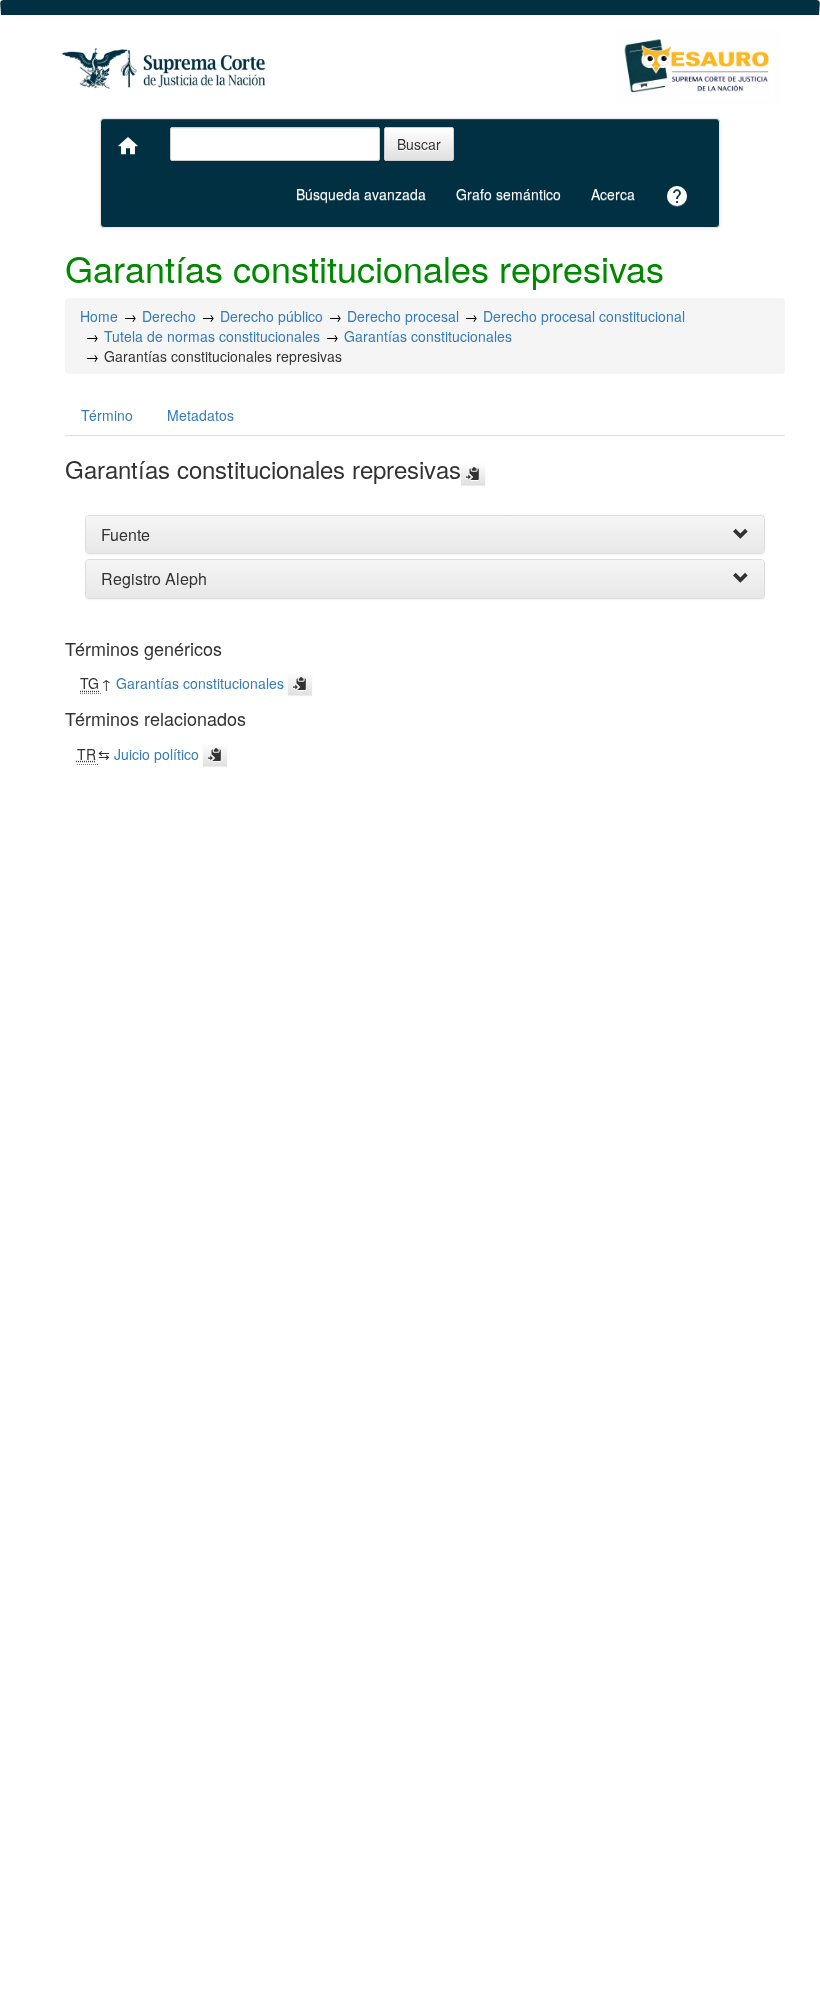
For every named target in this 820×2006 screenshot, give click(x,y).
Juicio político (156, 754)
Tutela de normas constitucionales (212, 336)
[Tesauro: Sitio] (166, 67)
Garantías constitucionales (428, 336)
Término (107, 415)
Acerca (613, 194)
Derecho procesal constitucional (584, 316)
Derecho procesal (403, 316)
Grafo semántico (508, 194)
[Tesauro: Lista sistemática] (698, 67)
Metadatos (200, 415)
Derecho (169, 316)
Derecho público (271, 316)
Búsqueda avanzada (361, 194)
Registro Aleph (154, 578)
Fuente (125, 534)
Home (99, 316)
